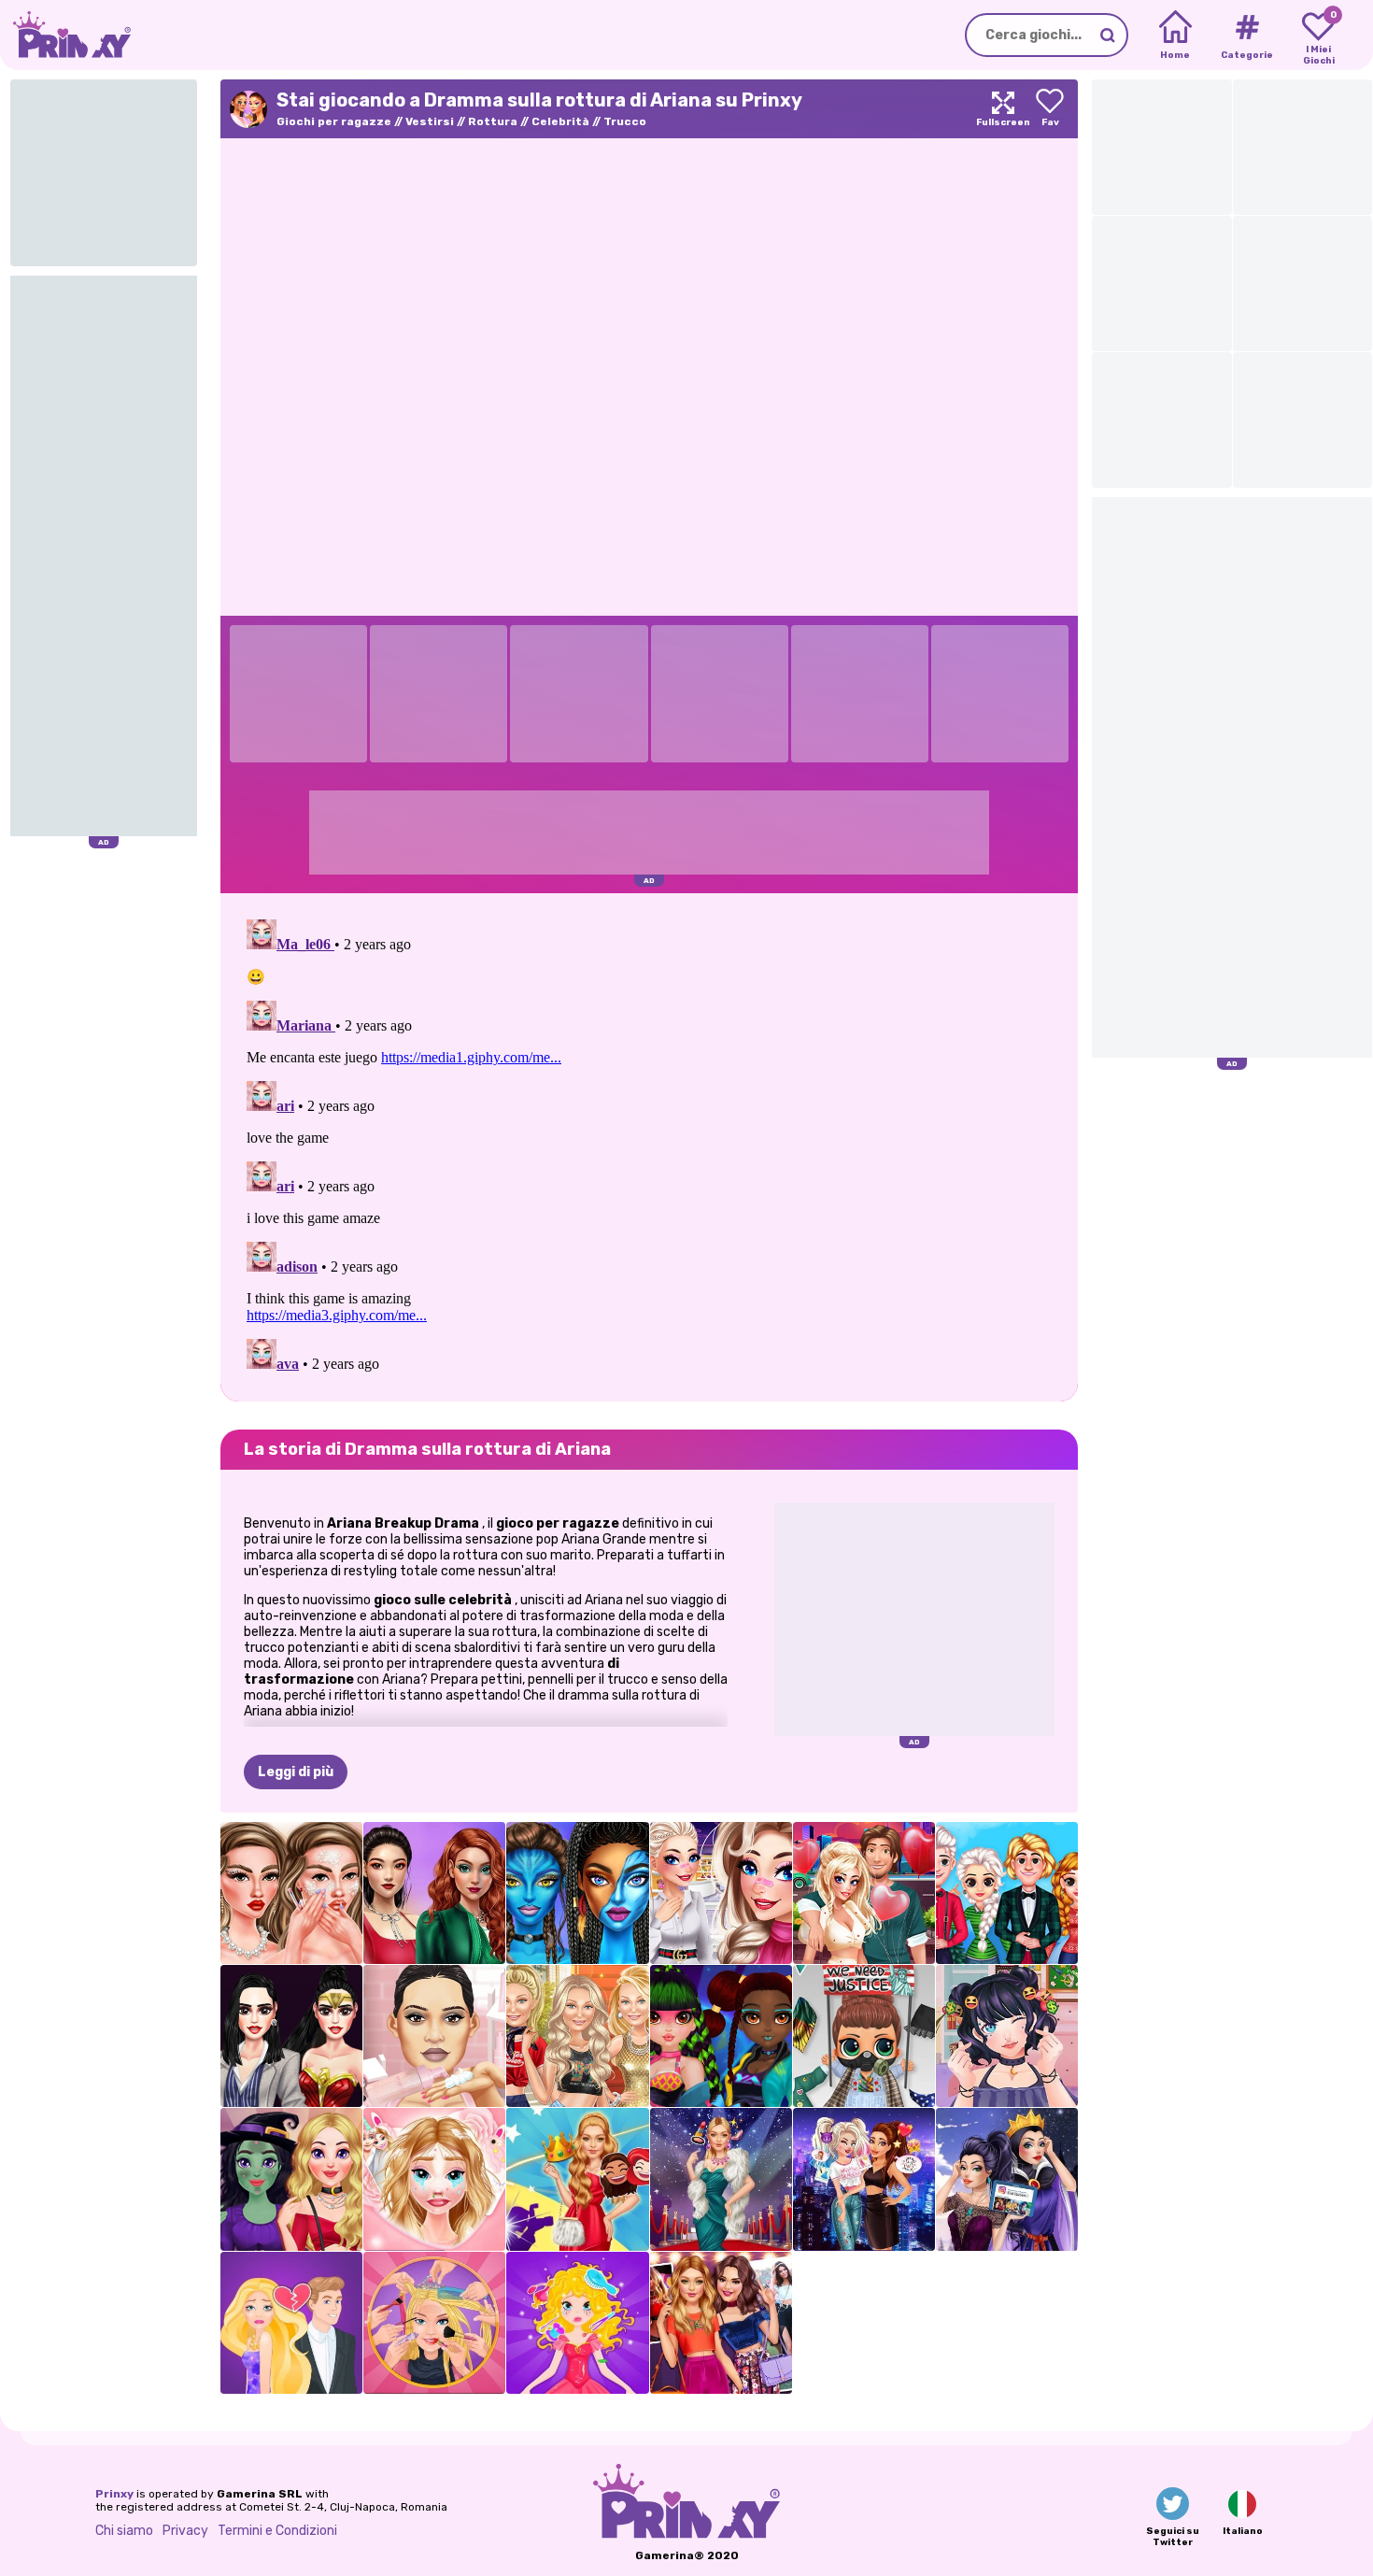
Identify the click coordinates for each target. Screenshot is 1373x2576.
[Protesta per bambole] (864, 2036)
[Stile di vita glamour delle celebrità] (721, 2179)
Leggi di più (296, 1772)
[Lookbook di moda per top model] (577, 2036)
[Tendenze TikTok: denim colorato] (434, 1893)
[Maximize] (1003, 109)
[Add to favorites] (1050, 109)
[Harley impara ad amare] (864, 1893)
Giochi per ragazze (334, 121)
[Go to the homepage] (65, 35)
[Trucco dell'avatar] (577, 1893)
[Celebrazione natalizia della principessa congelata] (1007, 1893)
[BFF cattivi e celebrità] (864, 2179)
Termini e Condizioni (277, 2531)
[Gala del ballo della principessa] (577, 2179)
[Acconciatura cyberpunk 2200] (721, 2036)
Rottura (493, 121)
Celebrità (560, 121)
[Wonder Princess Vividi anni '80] (291, 2036)
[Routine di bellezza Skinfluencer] (291, 1893)
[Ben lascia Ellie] (291, 2323)
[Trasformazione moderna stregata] (291, 2179)
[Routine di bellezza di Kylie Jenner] (434, 2036)
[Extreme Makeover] (434, 2323)
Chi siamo (124, 2531)
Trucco (625, 121)
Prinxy (114, 2494)
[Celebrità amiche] (721, 2323)
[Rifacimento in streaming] (1007, 2036)
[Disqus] (649, 1146)
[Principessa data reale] (577, 2323)
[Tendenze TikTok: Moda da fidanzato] (721, 1893)
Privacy (185, 2531)
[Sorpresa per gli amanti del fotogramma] (434, 2179)
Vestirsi (430, 121)
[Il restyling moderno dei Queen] (1007, 2179)
